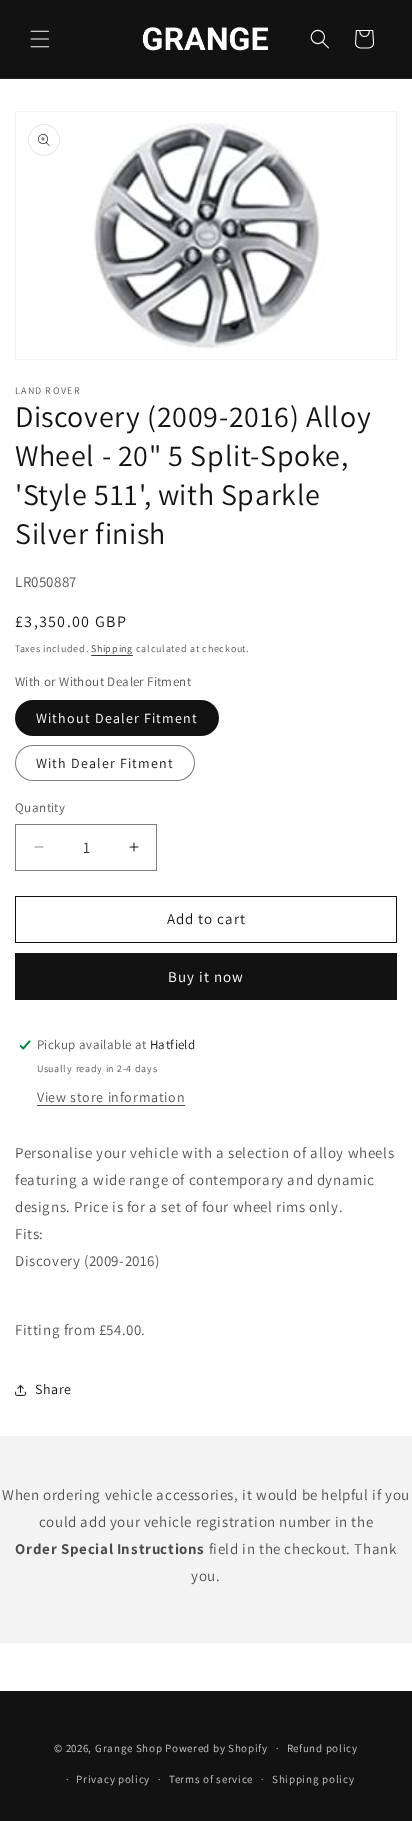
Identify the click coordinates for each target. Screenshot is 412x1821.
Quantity (40, 807)
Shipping (112, 648)
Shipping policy (313, 1779)
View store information (111, 1097)
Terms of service (211, 1779)
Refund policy (322, 1748)
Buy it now (206, 976)
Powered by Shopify (216, 1748)
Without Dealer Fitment (117, 718)
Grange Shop (129, 1748)
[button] (40, 39)
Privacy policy (113, 1779)
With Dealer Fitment (105, 763)
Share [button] (53, 1389)
